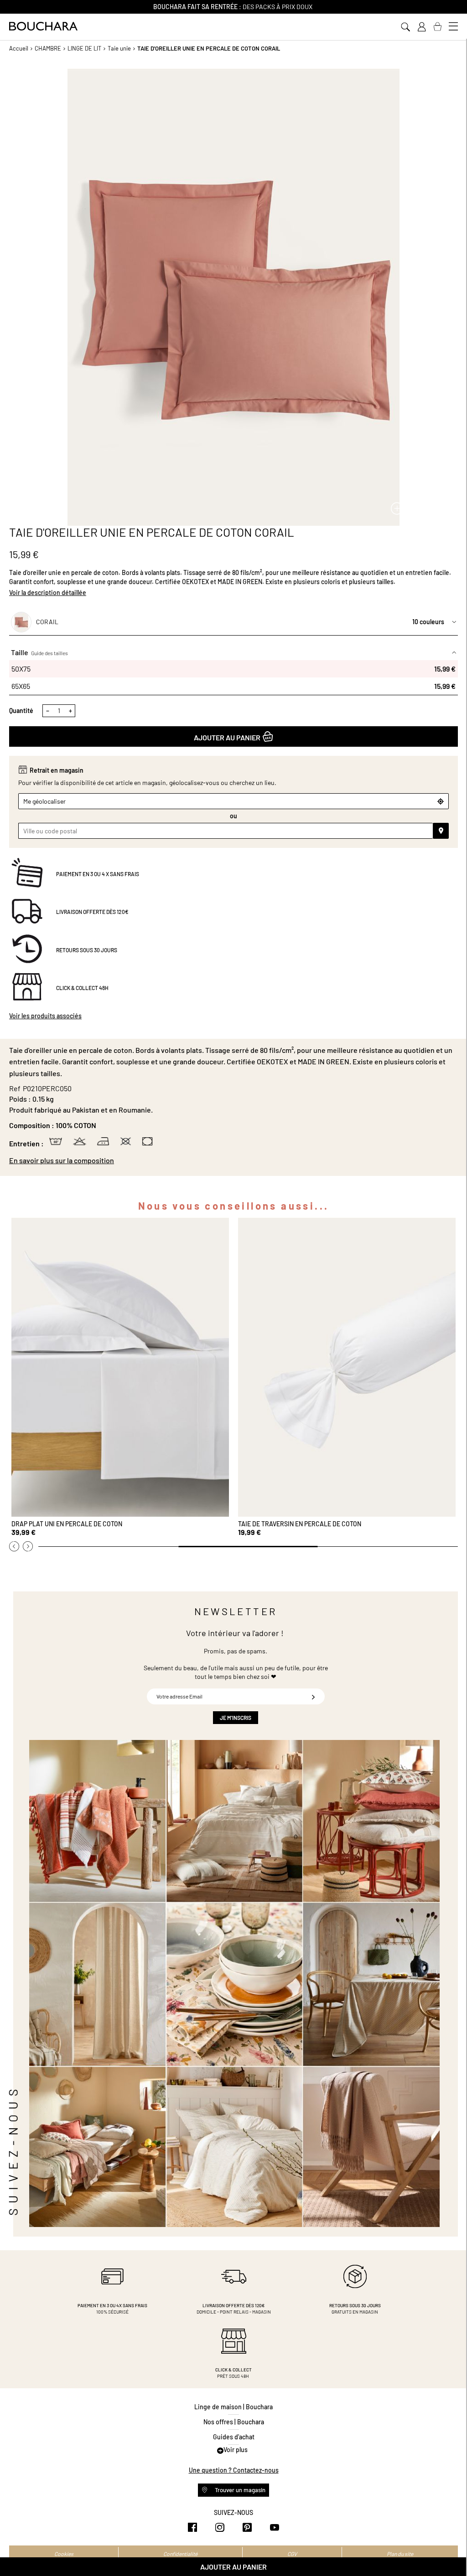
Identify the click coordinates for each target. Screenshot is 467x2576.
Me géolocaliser (44, 801)
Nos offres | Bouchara (234, 2422)
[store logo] (43, 26)
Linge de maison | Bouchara (233, 2407)
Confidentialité (180, 2554)
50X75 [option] (233, 669)
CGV (292, 2554)
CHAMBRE (48, 48)
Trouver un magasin (239, 2490)
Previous (14, 1546)
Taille (39, 652)
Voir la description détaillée (48, 593)
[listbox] (233, 677)
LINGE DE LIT (84, 48)
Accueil (19, 48)
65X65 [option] (233, 686)
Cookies (64, 2554)
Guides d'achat (234, 2437)
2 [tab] (248, 1547)
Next (28, 1546)
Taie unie (119, 48)
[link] (421, 27)
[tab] (233, 1160)
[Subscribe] (313, 1696)
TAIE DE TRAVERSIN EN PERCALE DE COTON (300, 1524)
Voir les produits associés (45, 1016)
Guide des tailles (49, 653)
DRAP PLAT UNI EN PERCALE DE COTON (67, 1524)
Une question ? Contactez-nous (234, 2470)
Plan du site (400, 2554)
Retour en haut (451, 2551)
